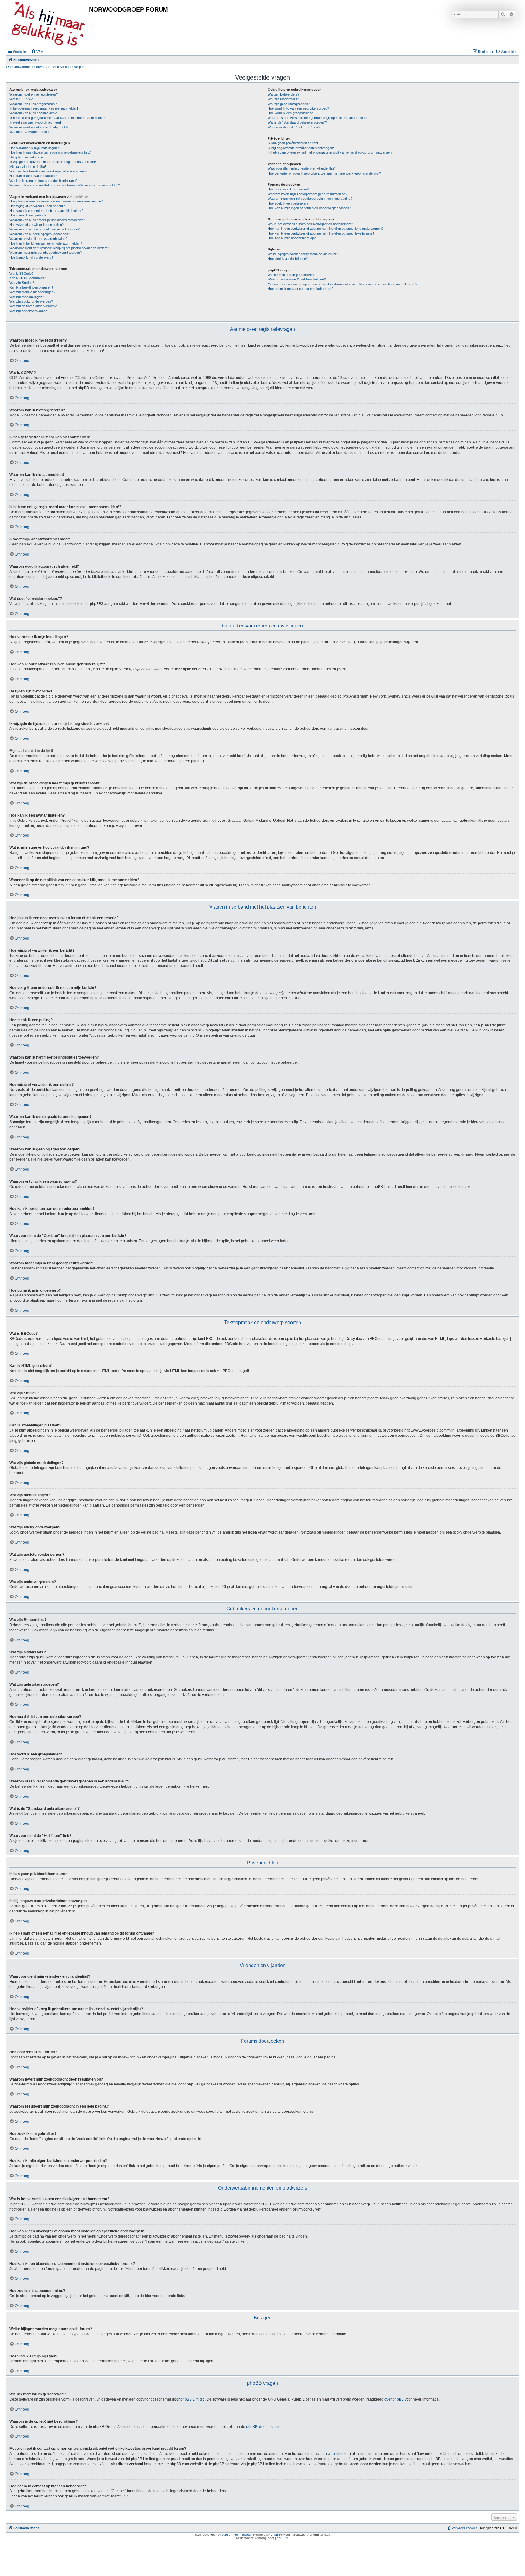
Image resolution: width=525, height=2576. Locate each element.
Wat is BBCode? (21, 274)
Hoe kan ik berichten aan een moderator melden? (46, 243)
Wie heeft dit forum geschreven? (292, 275)
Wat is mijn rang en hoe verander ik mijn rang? (43, 181)
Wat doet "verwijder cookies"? (31, 132)
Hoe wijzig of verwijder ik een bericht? (37, 206)
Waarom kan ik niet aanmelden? (33, 113)
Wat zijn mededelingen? (27, 297)
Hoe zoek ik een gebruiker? (288, 203)
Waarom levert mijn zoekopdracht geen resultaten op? (307, 194)
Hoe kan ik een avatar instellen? (33, 176)
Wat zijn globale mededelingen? (32, 292)
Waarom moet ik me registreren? (34, 94)
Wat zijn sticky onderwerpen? (31, 301)
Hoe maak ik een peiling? (28, 215)
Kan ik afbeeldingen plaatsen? (31, 287)
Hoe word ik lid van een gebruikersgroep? (298, 108)
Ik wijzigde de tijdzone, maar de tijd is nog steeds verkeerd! (53, 162)
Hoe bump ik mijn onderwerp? (31, 257)
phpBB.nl (281, 2538)
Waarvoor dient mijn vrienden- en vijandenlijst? (302, 168)
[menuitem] (37, 52)
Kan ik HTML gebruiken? (28, 278)
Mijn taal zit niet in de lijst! (28, 167)
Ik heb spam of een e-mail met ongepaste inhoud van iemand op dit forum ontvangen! (330, 152)
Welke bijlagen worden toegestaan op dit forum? (303, 254)
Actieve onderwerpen (69, 67)
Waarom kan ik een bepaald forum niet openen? (45, 229)
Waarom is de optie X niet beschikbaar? (297, 279)
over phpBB (394, 2399)
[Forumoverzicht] (48, 24)
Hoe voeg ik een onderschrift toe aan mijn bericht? (46, 211)
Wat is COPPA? (21, 99)
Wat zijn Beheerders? (283, 94)
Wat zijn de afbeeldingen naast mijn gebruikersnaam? (48, 171)
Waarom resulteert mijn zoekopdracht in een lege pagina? (310, 199)
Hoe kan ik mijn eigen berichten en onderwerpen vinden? (309, 208)
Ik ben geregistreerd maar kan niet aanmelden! (44, 108)
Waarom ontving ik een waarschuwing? (38, 239)
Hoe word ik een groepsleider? (290, 113)
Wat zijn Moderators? (283, 99)
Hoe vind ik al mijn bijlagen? (288, 259)
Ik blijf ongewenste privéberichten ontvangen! (301, 148)
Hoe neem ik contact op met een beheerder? (300, 289)
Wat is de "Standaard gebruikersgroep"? (297, 122)
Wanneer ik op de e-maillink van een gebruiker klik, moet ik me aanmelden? (65, 185)
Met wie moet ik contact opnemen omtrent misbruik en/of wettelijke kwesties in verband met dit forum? (342, 284)
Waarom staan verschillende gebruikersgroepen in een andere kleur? (319, 118)
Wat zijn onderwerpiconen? (29, 311)
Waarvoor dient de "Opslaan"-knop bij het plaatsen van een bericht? (59, 248)
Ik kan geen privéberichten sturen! (293, 143)
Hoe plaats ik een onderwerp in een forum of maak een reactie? (56, 201)
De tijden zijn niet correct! (28, 157)
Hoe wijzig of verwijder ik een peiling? (37, 225)
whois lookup (339, 2454)
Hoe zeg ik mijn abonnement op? (292, 238)
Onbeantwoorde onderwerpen (28, 67)
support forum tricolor (237, 2535)
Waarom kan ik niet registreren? (33, 104)
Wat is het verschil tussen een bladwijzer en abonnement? (310, 224)
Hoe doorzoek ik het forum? (288, 189)
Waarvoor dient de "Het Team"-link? (294, 127)
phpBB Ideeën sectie (263, 2427)
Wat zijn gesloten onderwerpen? (33, 306)
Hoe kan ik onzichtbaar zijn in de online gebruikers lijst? (50, 152)
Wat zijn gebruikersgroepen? (289, 104)
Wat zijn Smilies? (22, 283)
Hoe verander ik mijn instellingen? (34, 148)
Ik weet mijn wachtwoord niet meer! (35, 122)
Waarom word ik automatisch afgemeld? (39, 127)
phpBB (276, 2535)
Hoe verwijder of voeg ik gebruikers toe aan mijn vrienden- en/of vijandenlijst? (324, 173)
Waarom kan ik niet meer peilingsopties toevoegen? (47, 220)
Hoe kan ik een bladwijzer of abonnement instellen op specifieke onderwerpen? (326, 229)
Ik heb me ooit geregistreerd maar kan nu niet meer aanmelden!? (57, 118)
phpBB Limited (193, 2399)
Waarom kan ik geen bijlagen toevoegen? (40, 234)
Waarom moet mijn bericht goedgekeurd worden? (46, 253)
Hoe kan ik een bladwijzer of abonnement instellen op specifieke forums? (321, 233)
